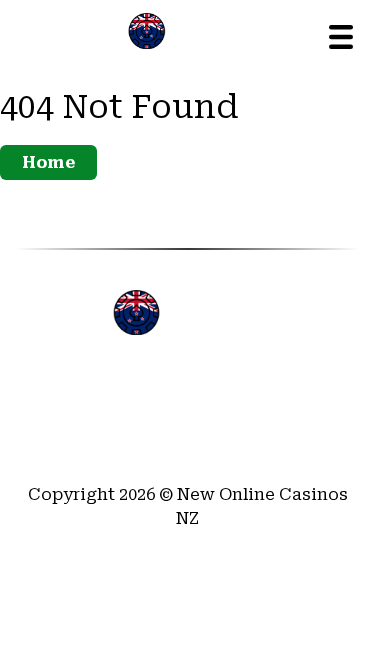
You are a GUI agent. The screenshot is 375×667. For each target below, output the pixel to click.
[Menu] (341, 37)
